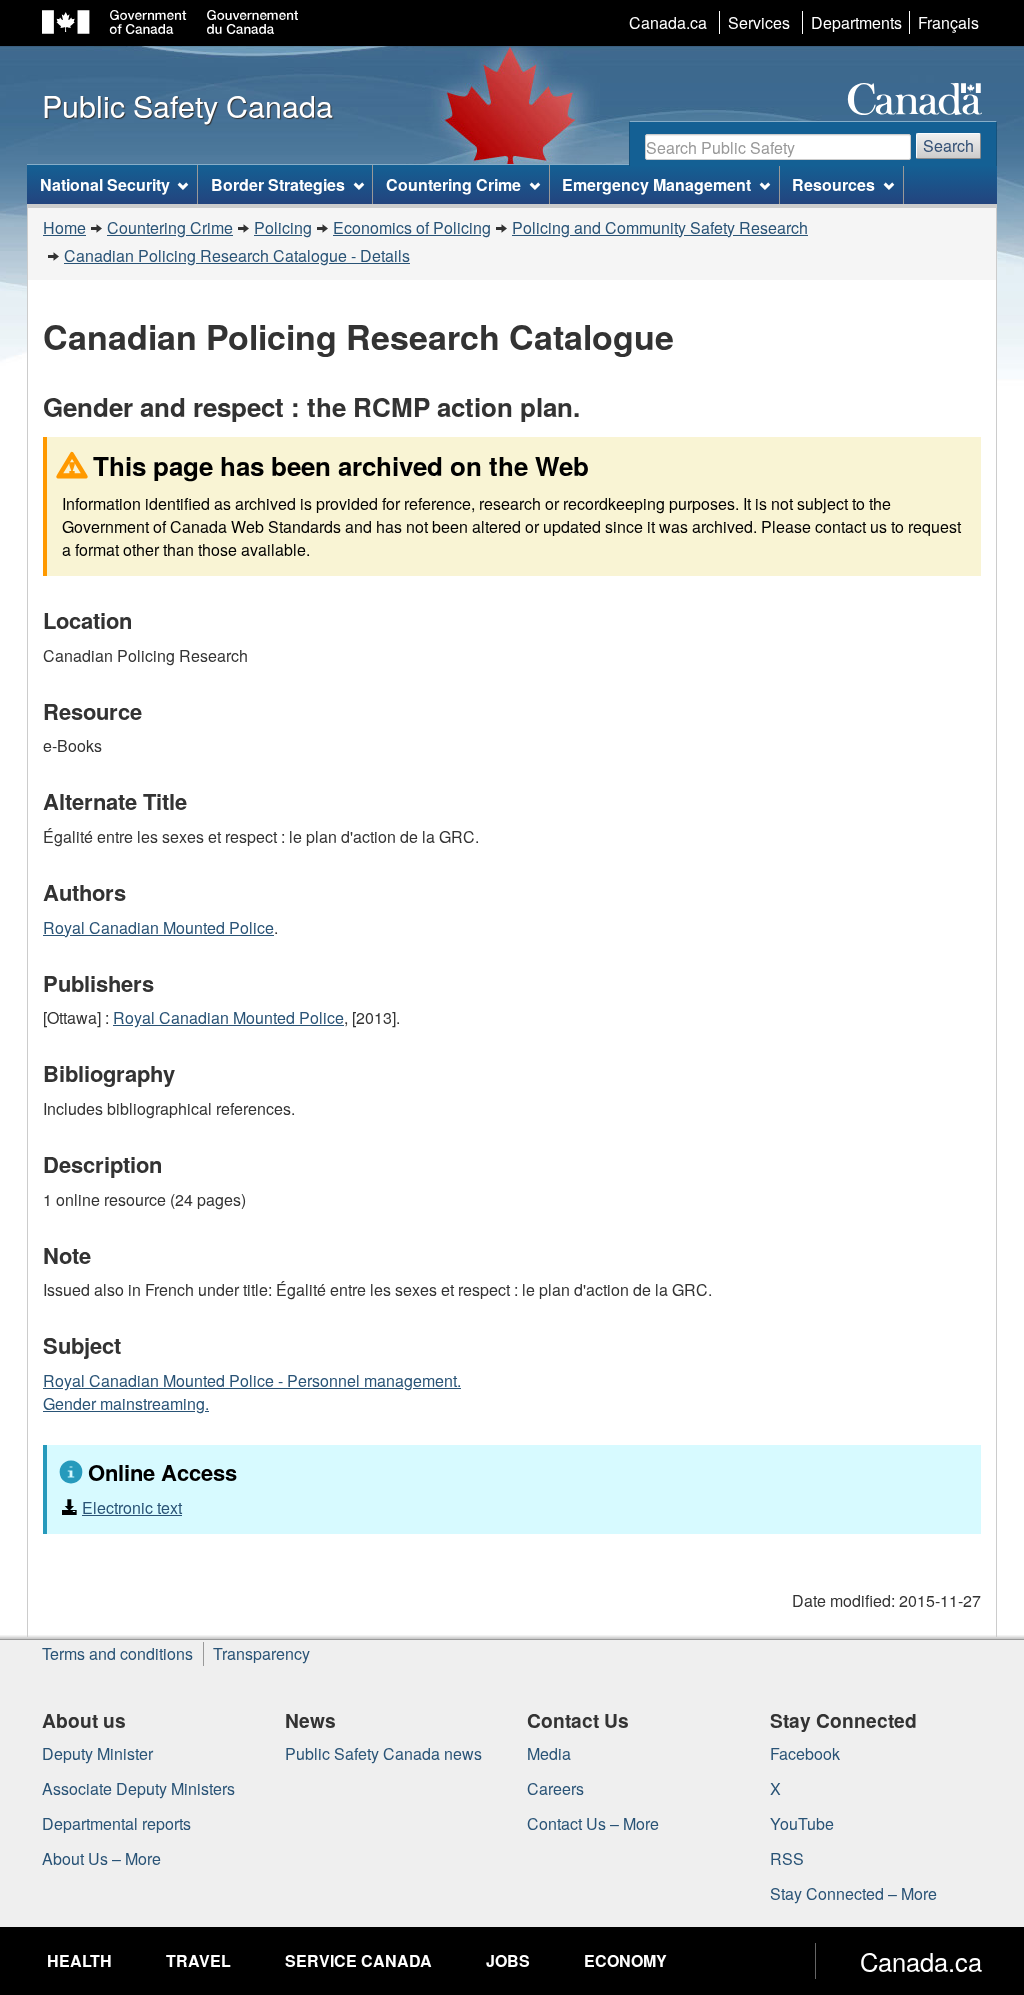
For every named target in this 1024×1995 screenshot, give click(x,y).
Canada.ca (668, 22)
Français (948, 22)
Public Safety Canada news (383, 1753)
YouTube (802, 1823)
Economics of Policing (412, 227)
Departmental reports (116, 1823)
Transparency (261, 1653)
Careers (555, 1788)
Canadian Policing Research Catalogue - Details (237, 255)
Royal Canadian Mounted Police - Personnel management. (252, 1380)
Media (549, 1753)
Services (759, 22)
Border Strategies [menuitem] (278, 184)
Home (64, 227)
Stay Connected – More (853, 1893)
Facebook (805, 1753)
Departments (856, 22)
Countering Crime (170, 227)
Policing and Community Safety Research (660, 227)
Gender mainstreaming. (126, 1403)
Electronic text (132, 1507)
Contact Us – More (593, 1823)
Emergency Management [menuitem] (656, 184)
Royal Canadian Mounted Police (158, 927)
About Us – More (101, 1858)
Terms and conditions (117, 1653)
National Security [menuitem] (105, 184)
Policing (283, 227)
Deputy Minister (97, 1753)
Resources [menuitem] (833, 184)
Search (948, 145)
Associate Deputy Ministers (138, 1788)
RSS (787, 1858)
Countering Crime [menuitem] (453, 184)
